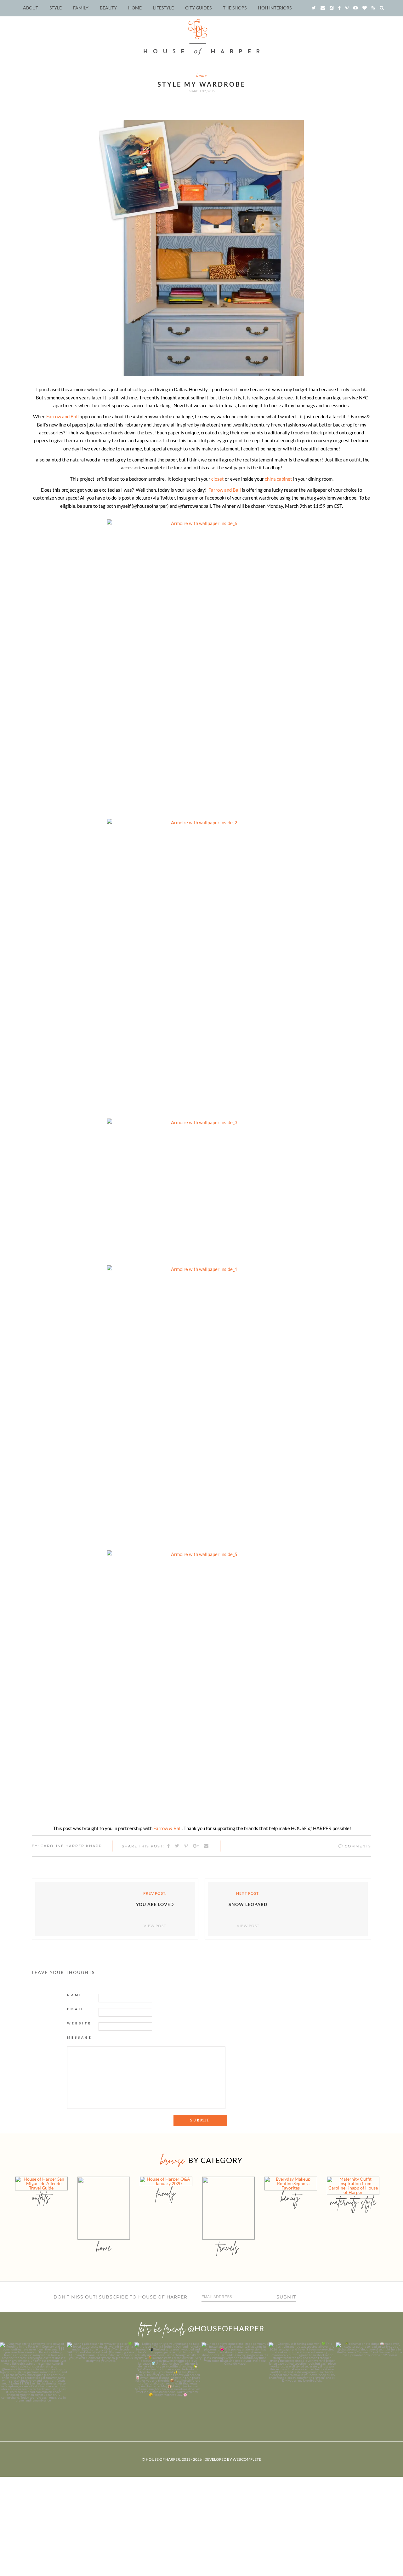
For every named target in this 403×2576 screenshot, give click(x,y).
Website (79, 2023)
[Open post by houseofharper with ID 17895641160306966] (369, 2376)
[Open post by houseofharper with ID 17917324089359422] (235, 2376)
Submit (286, 2297)
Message (80, 2037)
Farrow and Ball (62, 416)
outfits (41, 2197)
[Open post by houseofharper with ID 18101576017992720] (302, 2376)
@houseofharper (226, 2328)
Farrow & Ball (167, 1828)
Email (76, 2009)
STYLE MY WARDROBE (201, 84)
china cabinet (278, 479)
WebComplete (247, 2459)
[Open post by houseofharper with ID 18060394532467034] (101, 2376)
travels (228, 2247)
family (166, 2193)
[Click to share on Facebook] (169, 1846)
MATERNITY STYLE (353, 2202)
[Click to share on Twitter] (177, 1846)
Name (75, 1995)
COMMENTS (357, 1846)
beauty (291, 2197)
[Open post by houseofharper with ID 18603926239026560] (34, 2376)
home (201, 75)
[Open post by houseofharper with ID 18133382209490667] (168, 2376)
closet (218, 479)
